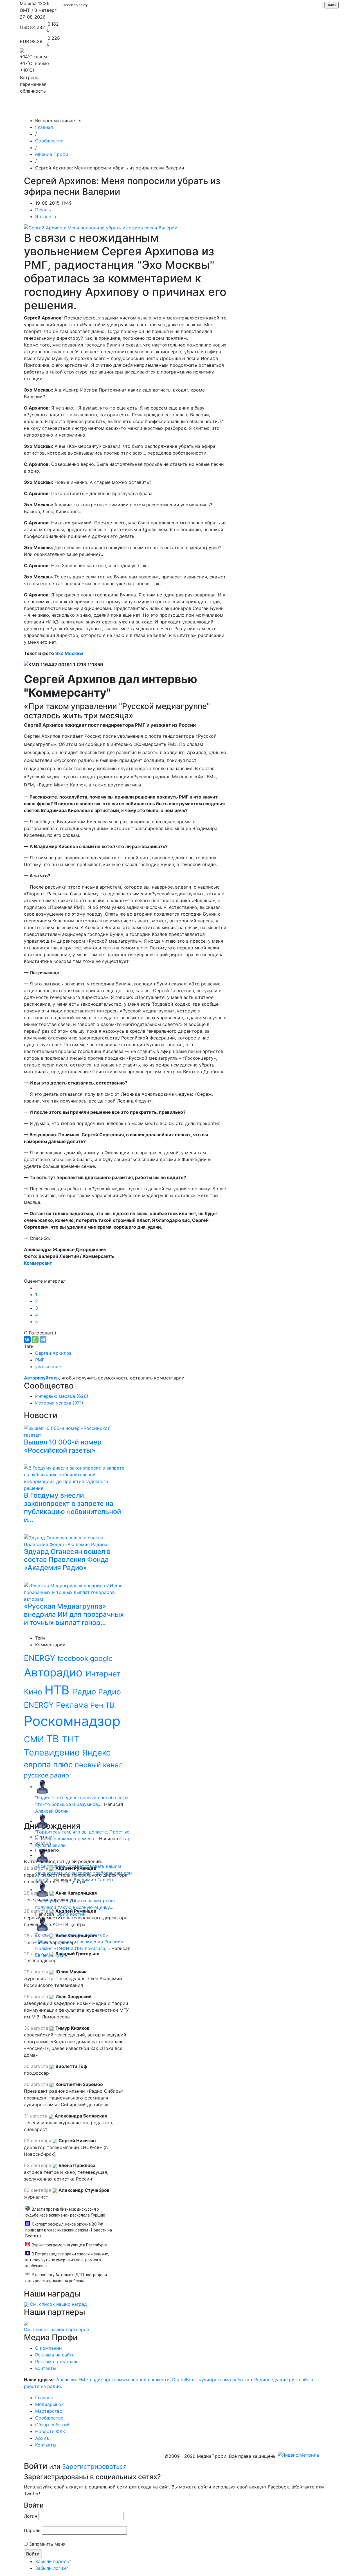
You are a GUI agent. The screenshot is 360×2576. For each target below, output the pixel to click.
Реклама (73, 1705)
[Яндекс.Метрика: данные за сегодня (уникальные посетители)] (298, 2455)
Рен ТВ (102, 1705)
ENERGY (41, 1658)
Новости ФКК (252, 109)
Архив (278, 109)
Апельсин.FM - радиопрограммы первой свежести (113, 2380)
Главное (76, 109)
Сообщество (176, 109)
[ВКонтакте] (27, 1340)
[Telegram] (43, 1340)
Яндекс (96, 1753)
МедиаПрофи (42, 109)
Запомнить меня (47, 2544)
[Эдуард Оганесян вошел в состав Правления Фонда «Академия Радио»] (76, 1540)
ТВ (54, 1739)
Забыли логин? (52, 2568)
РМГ (40, 1360)
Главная (44, 127)
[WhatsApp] (35, 1340)
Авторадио (55, 1672)
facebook (74, 1658)
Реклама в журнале (57, 2362)
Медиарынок (104, 109)
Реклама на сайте (55, 2355)
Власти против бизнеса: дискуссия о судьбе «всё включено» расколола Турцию (65, 2212)
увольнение (48, 1367)
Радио (85, 1692)
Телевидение (53, 1752)
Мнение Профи (52, 154)
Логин (31, 2516)
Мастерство (140, 109)
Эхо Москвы (69, 653)
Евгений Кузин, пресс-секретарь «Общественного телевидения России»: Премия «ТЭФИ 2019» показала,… (80, 1942)
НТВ (59, 1690)
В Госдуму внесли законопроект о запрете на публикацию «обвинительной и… (72, 1507)
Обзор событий (215, 109)
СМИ (35, 1739)
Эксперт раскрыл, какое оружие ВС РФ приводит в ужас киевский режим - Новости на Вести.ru (69, 2230)
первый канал (99, 1765)
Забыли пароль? (53, 2561)
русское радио (46, 1775)
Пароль (32, 2530)
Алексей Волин (52, 1811)
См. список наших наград (58, 2304)
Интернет (103, 1674)
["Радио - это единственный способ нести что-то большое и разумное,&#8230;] (42, 1786)
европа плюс (49, 1765)
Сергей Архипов (53, 1353)
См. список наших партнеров (57, 2329)
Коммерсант (38, 1263)
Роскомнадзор (72, 1721)
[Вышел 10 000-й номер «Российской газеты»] (76, 1431)
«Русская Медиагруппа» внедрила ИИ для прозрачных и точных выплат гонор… (74, 1614)
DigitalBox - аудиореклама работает (212, 2380)
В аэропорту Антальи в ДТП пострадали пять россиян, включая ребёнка (66, 2278)
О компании (49, 2348)
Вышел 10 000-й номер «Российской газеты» (63, 1446)
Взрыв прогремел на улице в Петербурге (70, 2245)
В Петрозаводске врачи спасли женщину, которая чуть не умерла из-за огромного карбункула (67, 2260)
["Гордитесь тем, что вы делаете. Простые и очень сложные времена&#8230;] (42, 1821)
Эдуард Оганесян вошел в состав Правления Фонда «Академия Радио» (67, 1560)
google (101, 1658)
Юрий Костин (70, 1914)
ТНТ (71, 1739)
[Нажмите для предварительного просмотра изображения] (101, 227)
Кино (34, 1692)
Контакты (304, 109)
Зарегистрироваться (94, 2466)
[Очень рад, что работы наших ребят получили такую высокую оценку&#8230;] (42, 1889)
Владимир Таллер (93, 1880)
